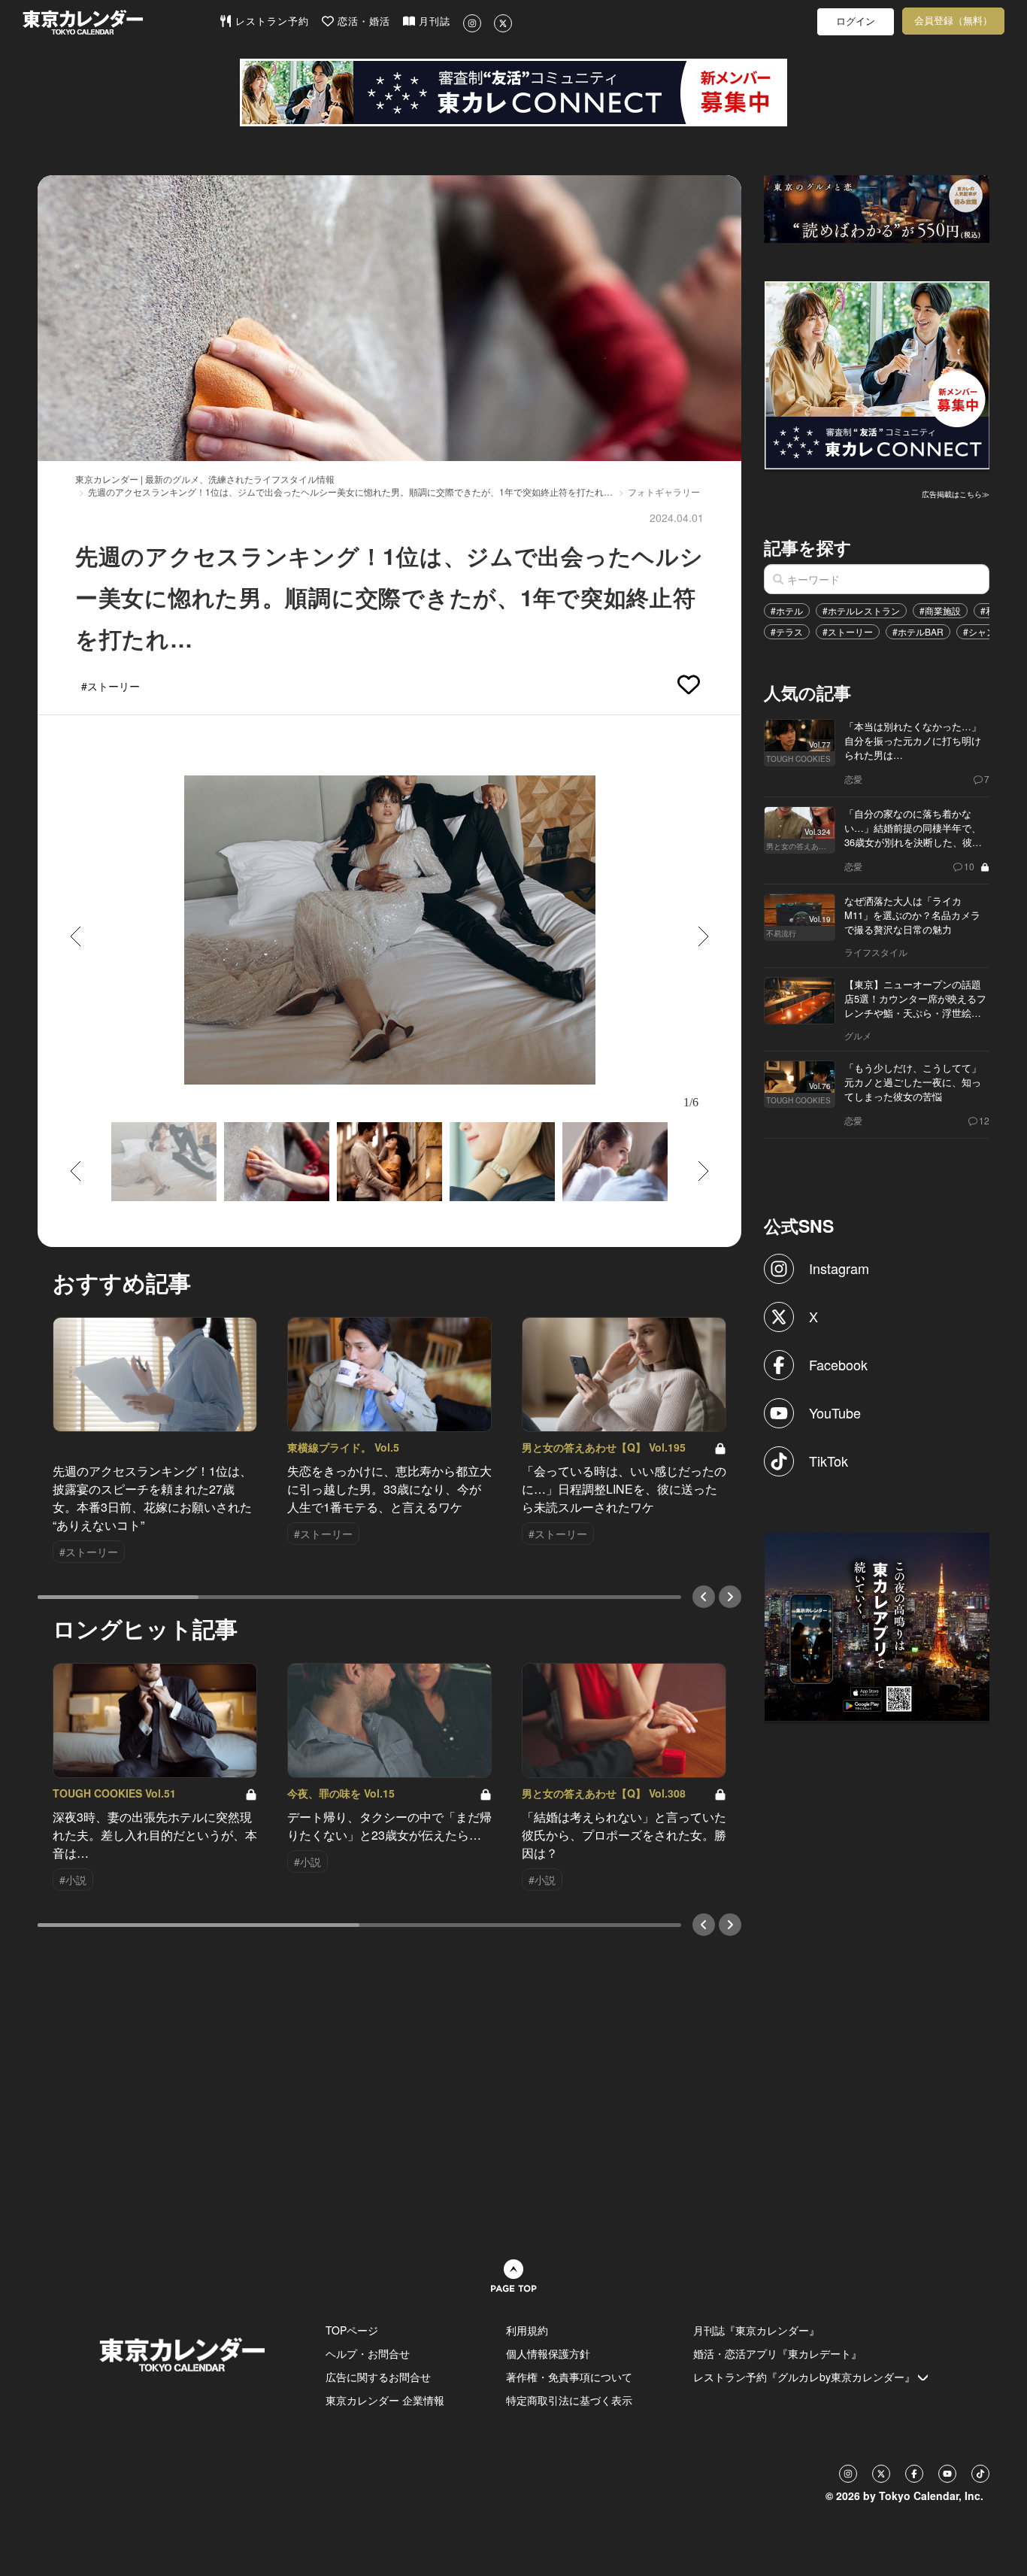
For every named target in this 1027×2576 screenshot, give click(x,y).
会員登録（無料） (953, 21)
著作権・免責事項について (569, 2377)
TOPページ (352, 2330)
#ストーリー (848, 631)
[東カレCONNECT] (513, 93)
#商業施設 (940, 610)
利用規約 (527, 2330)
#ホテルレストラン (861, 610)
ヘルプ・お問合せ (368, 2353)
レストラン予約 (270, 21)
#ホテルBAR (918, 631)
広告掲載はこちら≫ (956, 494)
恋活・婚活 (362, 21)
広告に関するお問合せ (378, 2377)
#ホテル (787, 610)
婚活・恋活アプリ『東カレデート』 (777, 2353)
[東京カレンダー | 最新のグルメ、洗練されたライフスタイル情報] (121, 22)
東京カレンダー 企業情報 (385, 2400)
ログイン (856, 21)
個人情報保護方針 (548, 2353)
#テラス (787, 631)
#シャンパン (988, 631)
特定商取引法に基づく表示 (569, 2400)
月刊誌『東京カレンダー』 (756, 2330)
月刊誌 (433, 21)
